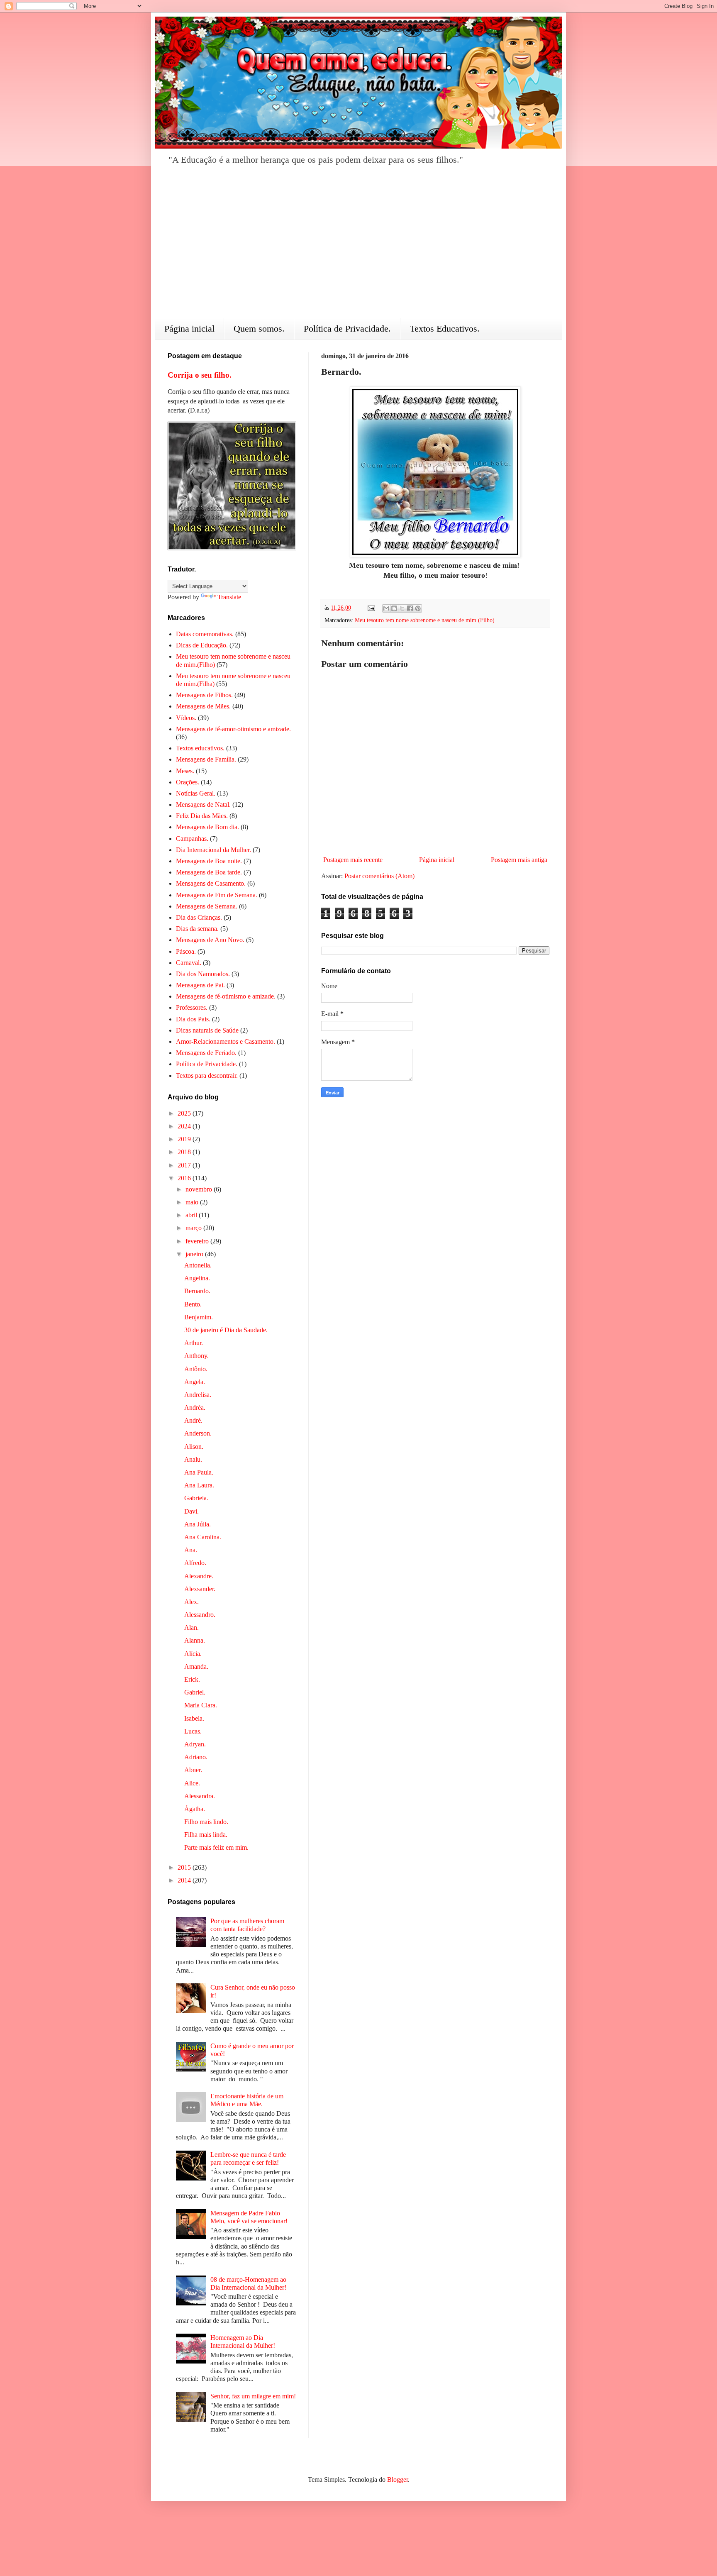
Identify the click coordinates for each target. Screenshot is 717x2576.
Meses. (185, 771)
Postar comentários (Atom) (379, 876)
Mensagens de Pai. (200, 985)
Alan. (191, 1627)
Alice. (192, 1783)
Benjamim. (199, 1317)
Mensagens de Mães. (203, 706)
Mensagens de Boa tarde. (209, 872)
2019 (185, 1139)
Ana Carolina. (203, 1537)
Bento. (193, 1304)
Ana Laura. (199, 1485)
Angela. (195, 1382)
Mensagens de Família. (206, 759)
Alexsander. (200, 1589)
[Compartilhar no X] (402, 608)
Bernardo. (197, 1291)
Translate (229, 597)
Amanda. (196, 1666)
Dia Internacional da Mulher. (213, 850)
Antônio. (196, 1369)
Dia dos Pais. (193, 1019)
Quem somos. (259, 328)
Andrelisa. (198, 1395)
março (194, 1228)
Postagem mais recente (353, 860)
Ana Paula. (199, 1472)
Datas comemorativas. (205, 634)
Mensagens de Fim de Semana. (217, 895)
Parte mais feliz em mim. (216, 1847)
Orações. (188, 782)
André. (193, 1420)
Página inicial (189, 328)
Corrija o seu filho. (200, 375)
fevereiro (198, 1241)
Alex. (191, 1602)
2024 (185, 1126)
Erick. (192, 1679)
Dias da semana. (197, 929)
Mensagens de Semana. (207, 906)
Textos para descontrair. (207, 1076)
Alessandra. (200, 1796)
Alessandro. (200, 1615)
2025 (185, 1113)
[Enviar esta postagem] (371, 608)
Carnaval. (189, 963)
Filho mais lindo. (206, 1822)
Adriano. (196, 1757)
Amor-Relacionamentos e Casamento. (226, 1041)
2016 (185, 1178)
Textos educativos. (200, 748)
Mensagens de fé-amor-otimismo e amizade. (233, 729)
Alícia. (193, 1654)
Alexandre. (199, 1576)
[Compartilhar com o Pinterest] (418, 608)
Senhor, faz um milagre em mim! (253, 2396)
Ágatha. (195, 1809)
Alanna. (195, 1640)
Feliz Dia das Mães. (202, 816)
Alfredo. (195, 1563)
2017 (185, 1165)
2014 (185, 1880)
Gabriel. (195, 1692)
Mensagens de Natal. (203, 805)
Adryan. (195, 1744)
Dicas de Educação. (202, 645)
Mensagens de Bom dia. (207, 827)
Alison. (194, 1447)
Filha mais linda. (206, 1835)
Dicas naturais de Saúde (207, 1030)
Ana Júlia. (198, 1524)
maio (193, 1202)
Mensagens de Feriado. (206, 1053)
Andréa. (195, 1408)
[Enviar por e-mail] (386, 608)
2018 (185, 1152)
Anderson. (198, 1433)
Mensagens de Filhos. (204, 695)
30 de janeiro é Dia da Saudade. (226, 1330)
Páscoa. (186, 951)
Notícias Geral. (196, 793)
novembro (200, 1189)
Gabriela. (196, 1498)
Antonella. (198, 1265)
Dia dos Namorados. (203, 974)
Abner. (193, 1770)
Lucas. (193, 1731)
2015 (185, 1867)
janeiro (195, 1254)
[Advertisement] (358, 247)
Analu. (193, 1459)
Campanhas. (192, 839)
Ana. (191, 1550)
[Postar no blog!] (394, 608)
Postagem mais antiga (519, 860)
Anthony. (196, 1356)
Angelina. (197, 1278)
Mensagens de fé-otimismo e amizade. (226, 996)
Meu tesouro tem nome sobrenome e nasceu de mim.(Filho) (425, 620)
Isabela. (194, 1718)
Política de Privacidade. (347, 328)
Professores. (192, 1007)
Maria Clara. (201, 1705)
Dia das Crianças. (199, 917)
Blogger (398, 2480)
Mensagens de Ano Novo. (210, 940)
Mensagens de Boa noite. (209, 861)
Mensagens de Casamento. (211, 883)
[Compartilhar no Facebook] (410, 608)
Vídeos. (186, 718)
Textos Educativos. (445, 328)
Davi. (191, 1511)
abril (192, 1215)
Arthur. (194, 1343)
